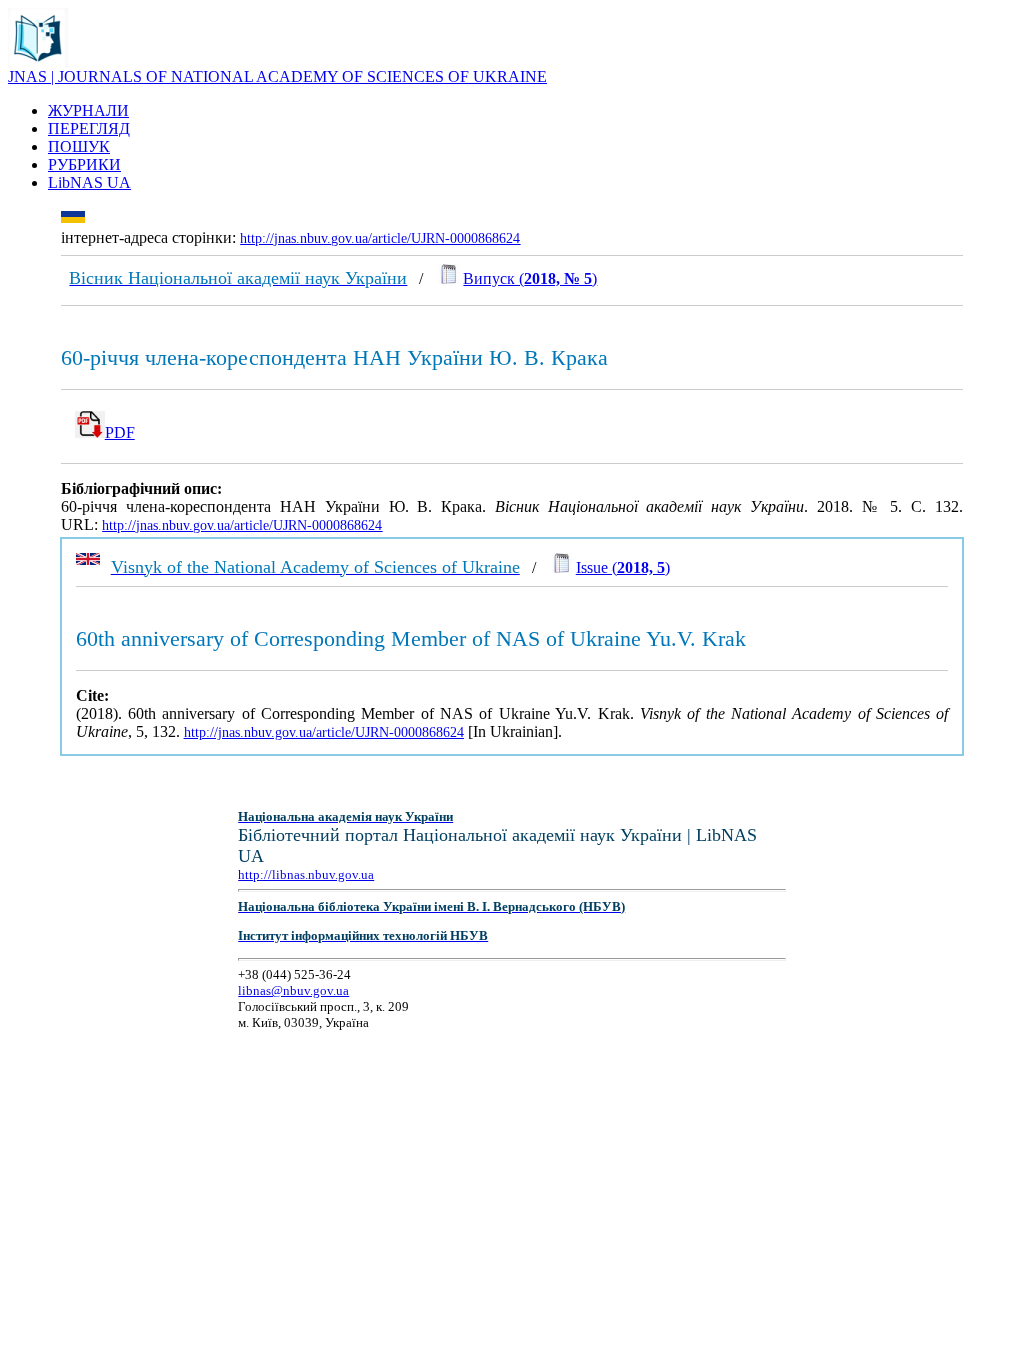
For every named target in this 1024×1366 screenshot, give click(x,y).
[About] (38, 62)
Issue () (623, 567)
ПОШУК (79, 146)
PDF (120, 432)
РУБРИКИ (84, 164)
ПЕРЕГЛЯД (89, 128)
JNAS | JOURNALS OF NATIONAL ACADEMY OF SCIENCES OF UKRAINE (277, 76)
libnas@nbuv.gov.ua (293, 990)
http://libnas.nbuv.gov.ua (306, 874)
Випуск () (530, 278)
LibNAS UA (89, 182)
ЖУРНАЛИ (88, 110)
